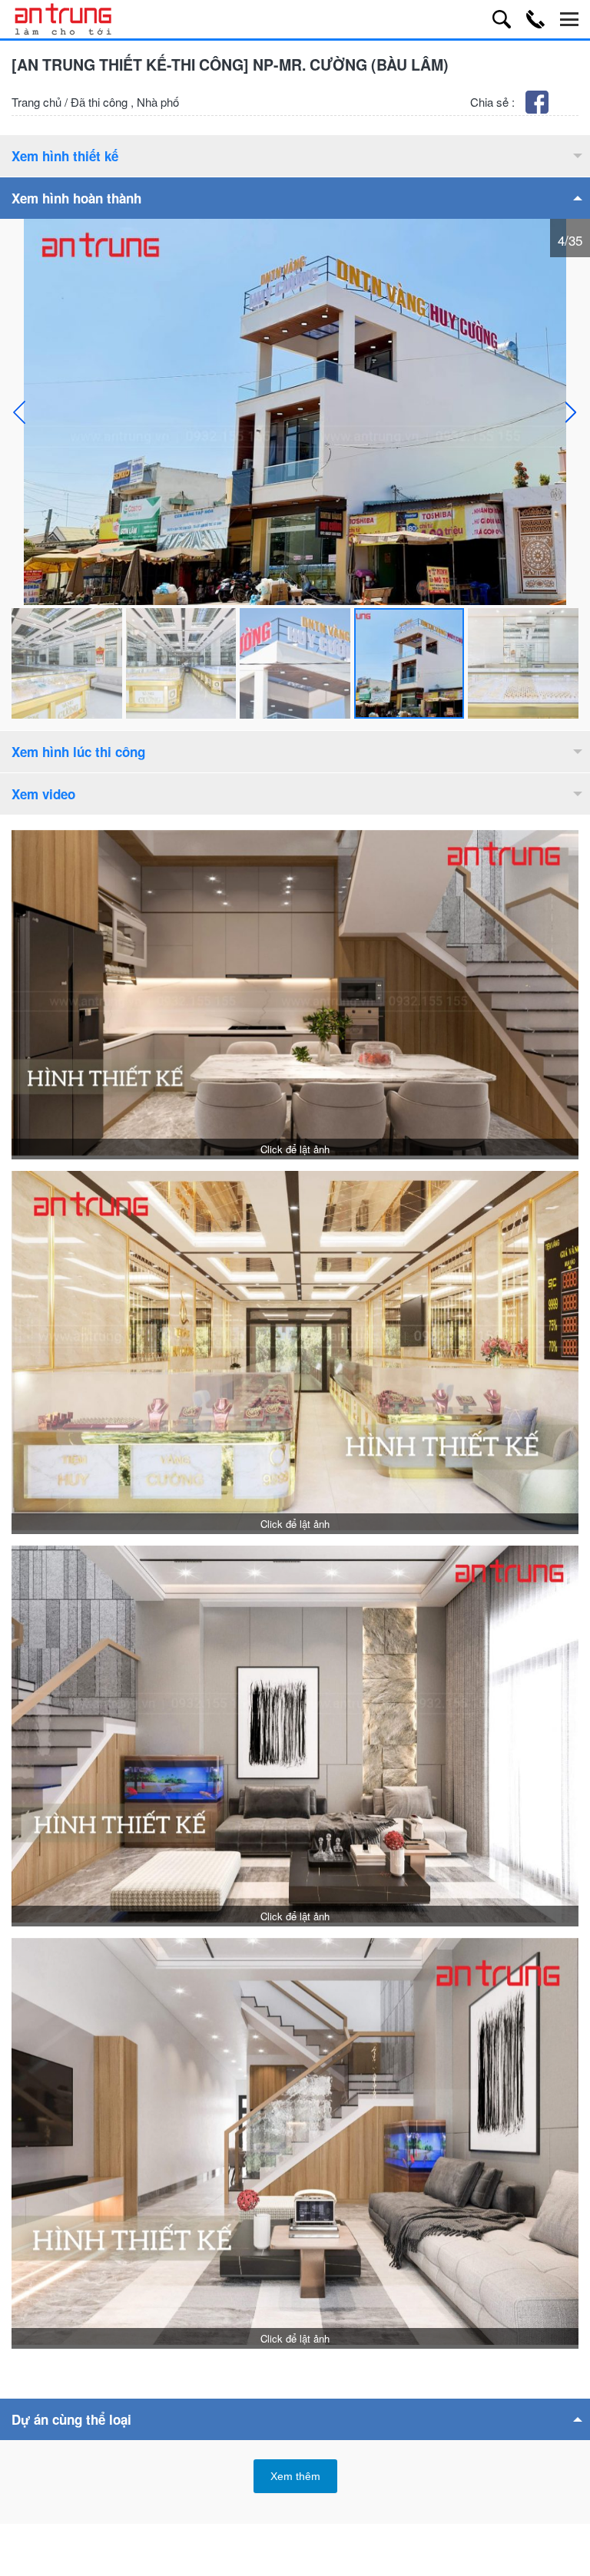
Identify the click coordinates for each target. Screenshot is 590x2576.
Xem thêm (295, 2476)
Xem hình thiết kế (65, 156)
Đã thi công (99, 102)
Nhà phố (158, 102)
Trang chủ (36, 102)
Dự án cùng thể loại (71, 2419)
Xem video (43, 794)
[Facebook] (539, 109)
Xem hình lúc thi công (78, 752)
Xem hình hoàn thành (76, 198)
